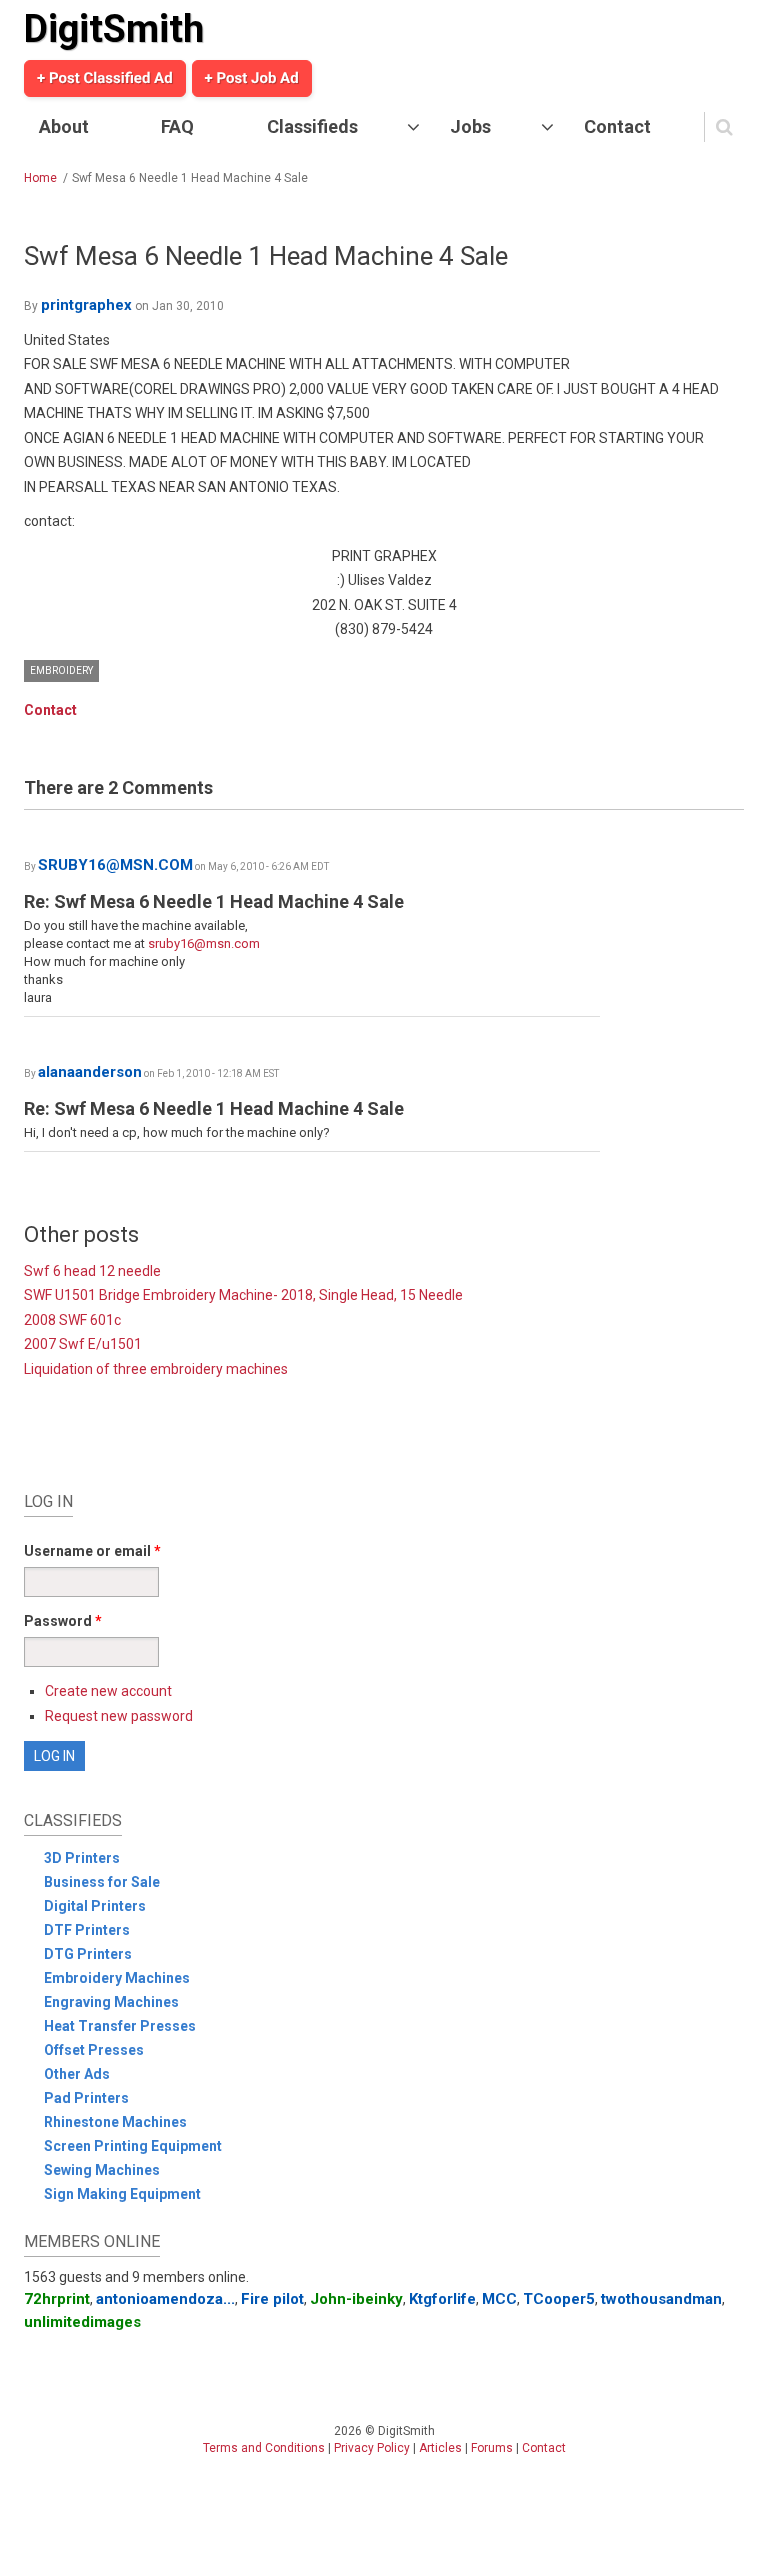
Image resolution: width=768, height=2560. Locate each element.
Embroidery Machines (117, 1978)
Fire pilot (272, 2299)
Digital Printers (95, 1906)
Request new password (119, 1716)
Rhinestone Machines (115, 2122)
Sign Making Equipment (122, 2194)
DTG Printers (88, 1954)
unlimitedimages (82, 2322)
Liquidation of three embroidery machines (156, 1369)
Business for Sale (102, 1882)
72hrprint (57, 2299)
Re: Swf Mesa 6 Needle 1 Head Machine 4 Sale (214, 901)
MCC (499, 2299)
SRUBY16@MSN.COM (115, 865)
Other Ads (77, 2074)
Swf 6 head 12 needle (92, 1271)
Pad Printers (86, 2098)
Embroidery (61, 670)
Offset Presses (94, 2050)
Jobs (470, 126)
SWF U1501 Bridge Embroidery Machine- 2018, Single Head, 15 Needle (243, 1295)
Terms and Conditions (264, 2448)
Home (40, 178)
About (64, 126)
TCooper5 (559, 2299)
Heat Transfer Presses (120, 2026)
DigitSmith (114, 29)
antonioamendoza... (165, 2299)
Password (63, 1621)
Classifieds (312, 126)
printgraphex (86, 305)
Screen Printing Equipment (133, 2146)
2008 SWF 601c (72, 1320)
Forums (492, 2448)
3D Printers (82, 1858)
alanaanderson (90, 1072)
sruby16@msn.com (204, 943)
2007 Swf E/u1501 (83, 1344)
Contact (617, 126)
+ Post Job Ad (252, 78)
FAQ (177, 126)
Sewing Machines (102, 2170)
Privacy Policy (372, 2448)
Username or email (92, 1551)
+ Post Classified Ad (105, 78)
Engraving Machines (111, 2002)
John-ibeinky (356, 2299)
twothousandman (661, 2299)
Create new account (108, 1691)
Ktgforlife (442, 2299)
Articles (440, 2448)
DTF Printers (87, 1930)
